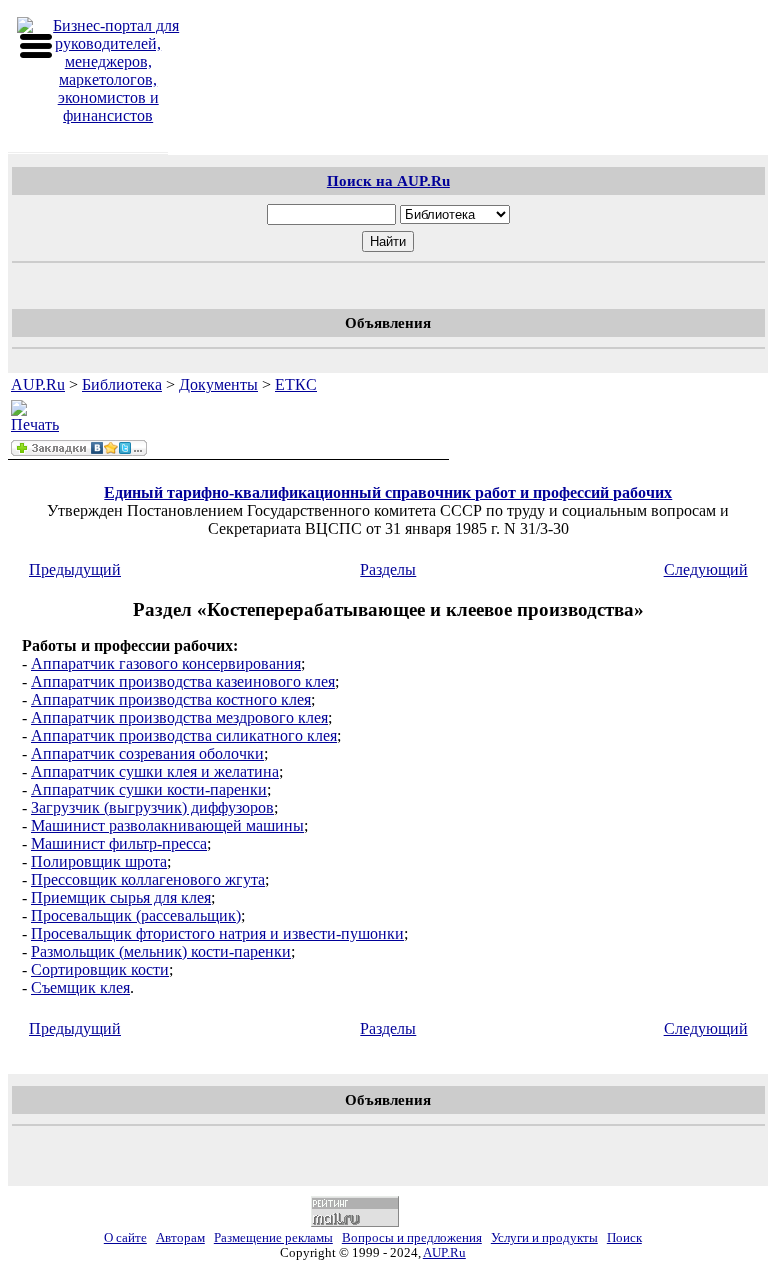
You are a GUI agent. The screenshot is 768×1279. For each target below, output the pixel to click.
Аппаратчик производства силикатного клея (184, 735)
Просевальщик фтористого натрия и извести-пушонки (217, 933)
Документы (218, 384)
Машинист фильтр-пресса (119, 843)
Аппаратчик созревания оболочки (147, 753)
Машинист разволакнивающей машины (167, 825)
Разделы (388, 569)
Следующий (706, 569)
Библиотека (122, 384)
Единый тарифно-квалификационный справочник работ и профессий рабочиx (388, 492)
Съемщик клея (80, 987)
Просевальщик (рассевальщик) (136, 915)
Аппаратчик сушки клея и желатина (155, 771)
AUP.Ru (38, 384)
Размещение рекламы (273, 1238)
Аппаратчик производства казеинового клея (183, 681)
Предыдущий (75, 569)
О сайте (125, 1238)
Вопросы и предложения (412, 1238)
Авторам (180, 1238)
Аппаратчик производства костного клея (171, 699)
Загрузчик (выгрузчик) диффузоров (152, 807)
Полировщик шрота (99, 861)
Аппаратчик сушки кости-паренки (149, 789)
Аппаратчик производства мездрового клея (179, 717)
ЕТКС (296, 384)
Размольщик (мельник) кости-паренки (161, 951)
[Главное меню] (36, 46)
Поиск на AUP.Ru (388, 180)
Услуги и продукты (544, 1238)
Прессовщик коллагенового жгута (148, 879)
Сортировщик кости (100, 969)
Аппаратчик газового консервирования (166, 663)
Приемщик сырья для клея (121, 897)
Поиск (624, 1238)
